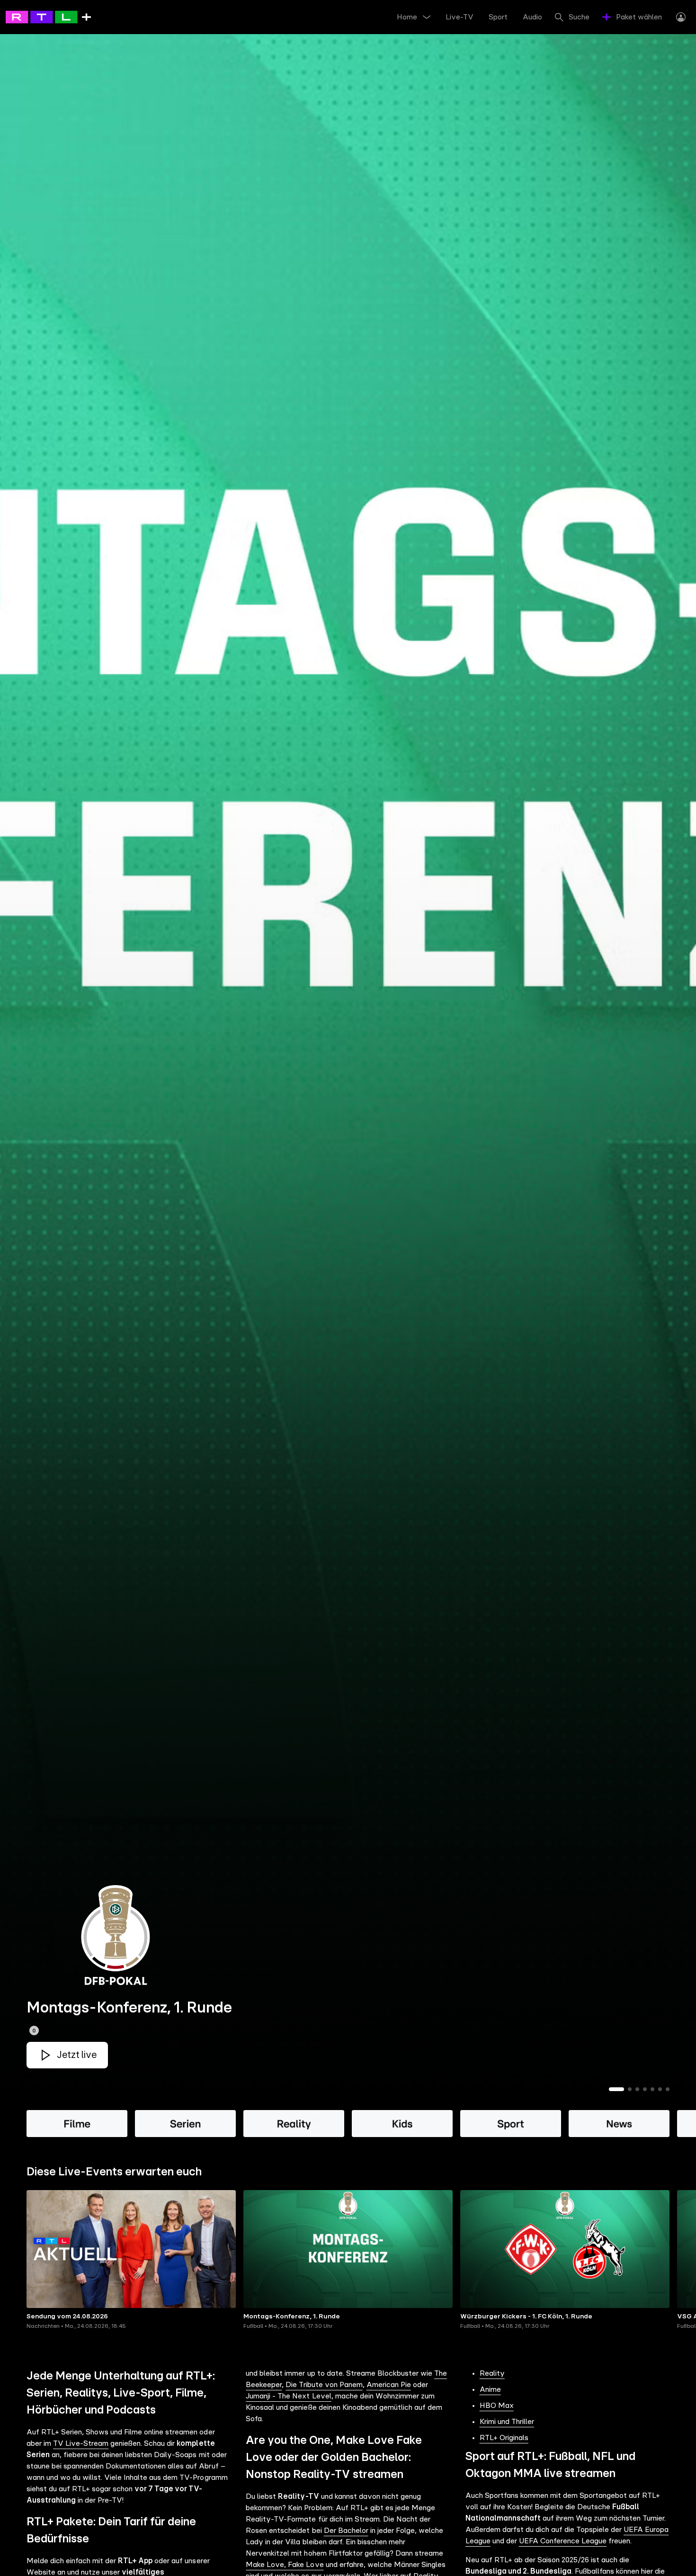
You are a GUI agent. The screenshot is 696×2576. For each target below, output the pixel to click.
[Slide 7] (668, 2089)
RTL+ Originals (504, 2438)
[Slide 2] (630, 2089)
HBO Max (497, 2406)
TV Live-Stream (81, 2443)
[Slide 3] (637, 2089)
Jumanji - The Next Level (288, 2396)
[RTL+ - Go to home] (48, 17)
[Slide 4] (645, 2089)
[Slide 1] (616, 2089)
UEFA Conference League (563, 2541)
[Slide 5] (652, 2089)
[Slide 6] (660, 2089)
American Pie (389, 2385)
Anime (490, 2389)
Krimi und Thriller (507, 2422)
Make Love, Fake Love (285, 2565)
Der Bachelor (346, 2531)
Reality (492, 2373)
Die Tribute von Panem (324, 2385)
